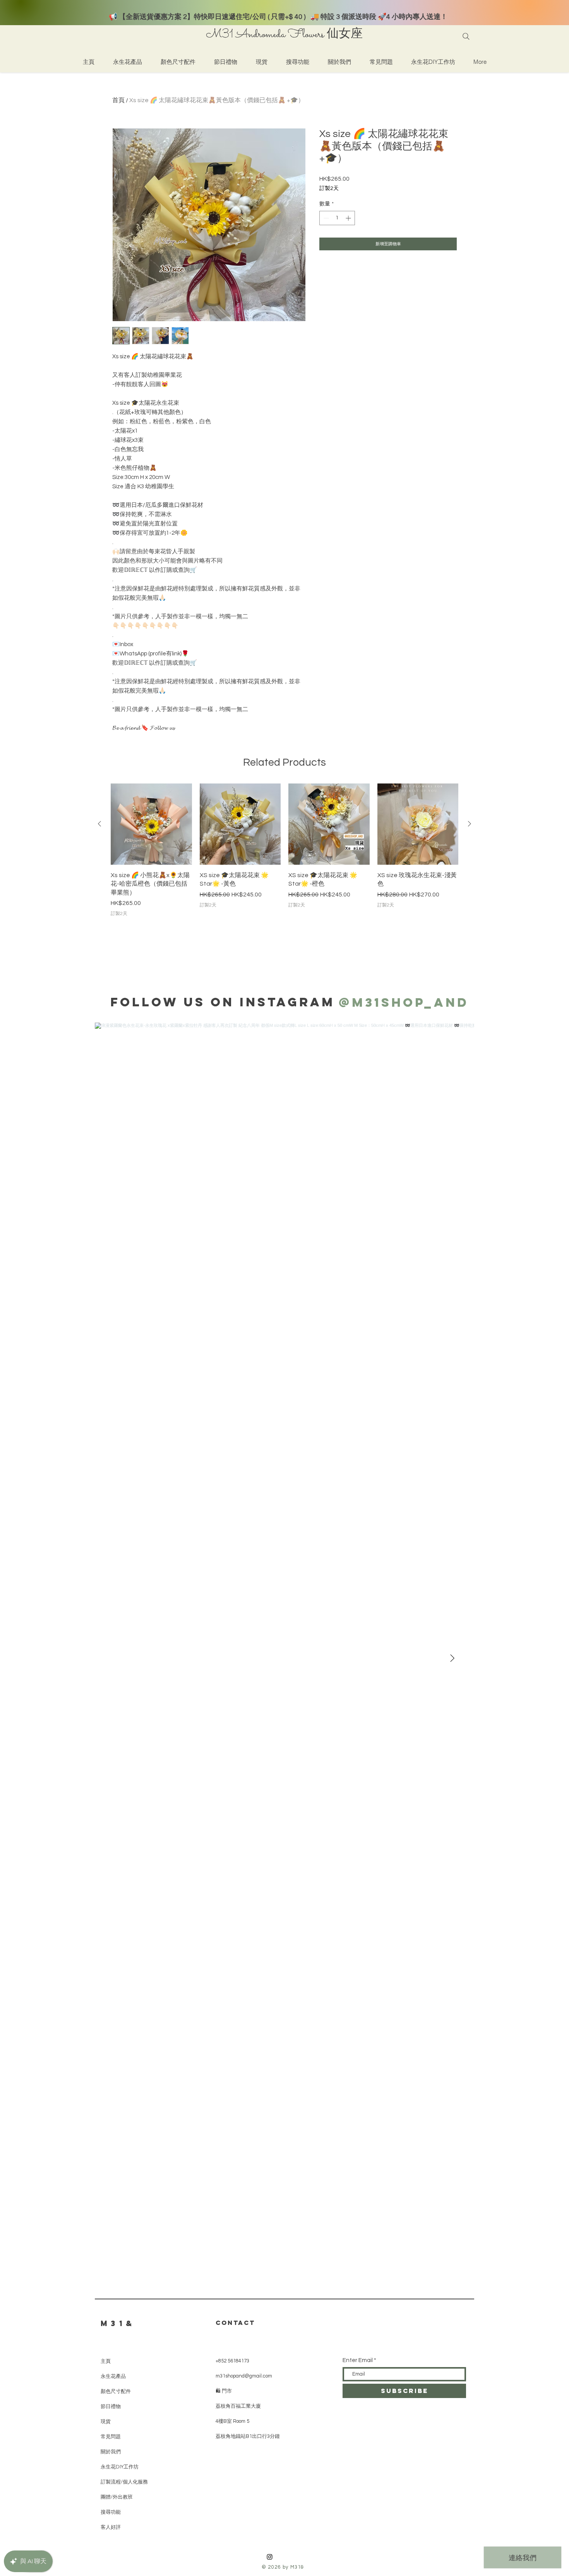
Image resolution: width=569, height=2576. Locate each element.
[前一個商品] (99, 824)
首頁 (118, 100)
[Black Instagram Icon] (270, 2557)
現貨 (106, 2421)
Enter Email (358, 2360)
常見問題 (111, 2437)
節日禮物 (111, 2406)
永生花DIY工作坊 (120, 2467)
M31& (118, 2323)
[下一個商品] (470, 824)
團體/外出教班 (117, 2497)
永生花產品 (113, 2376)
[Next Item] (452, 1659)
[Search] (466, 36)
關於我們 (111, 2452)
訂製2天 (329, 188)
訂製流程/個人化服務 (124, 2482)
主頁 (106, 2361)
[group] (284, 850)
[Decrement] (325, 218)
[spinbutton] (337, 218)
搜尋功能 (111, 2512)
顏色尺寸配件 (116, 2391)
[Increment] (349, 218)
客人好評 (111, 2527)
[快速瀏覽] (151, 824)
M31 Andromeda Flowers (265, 35)
